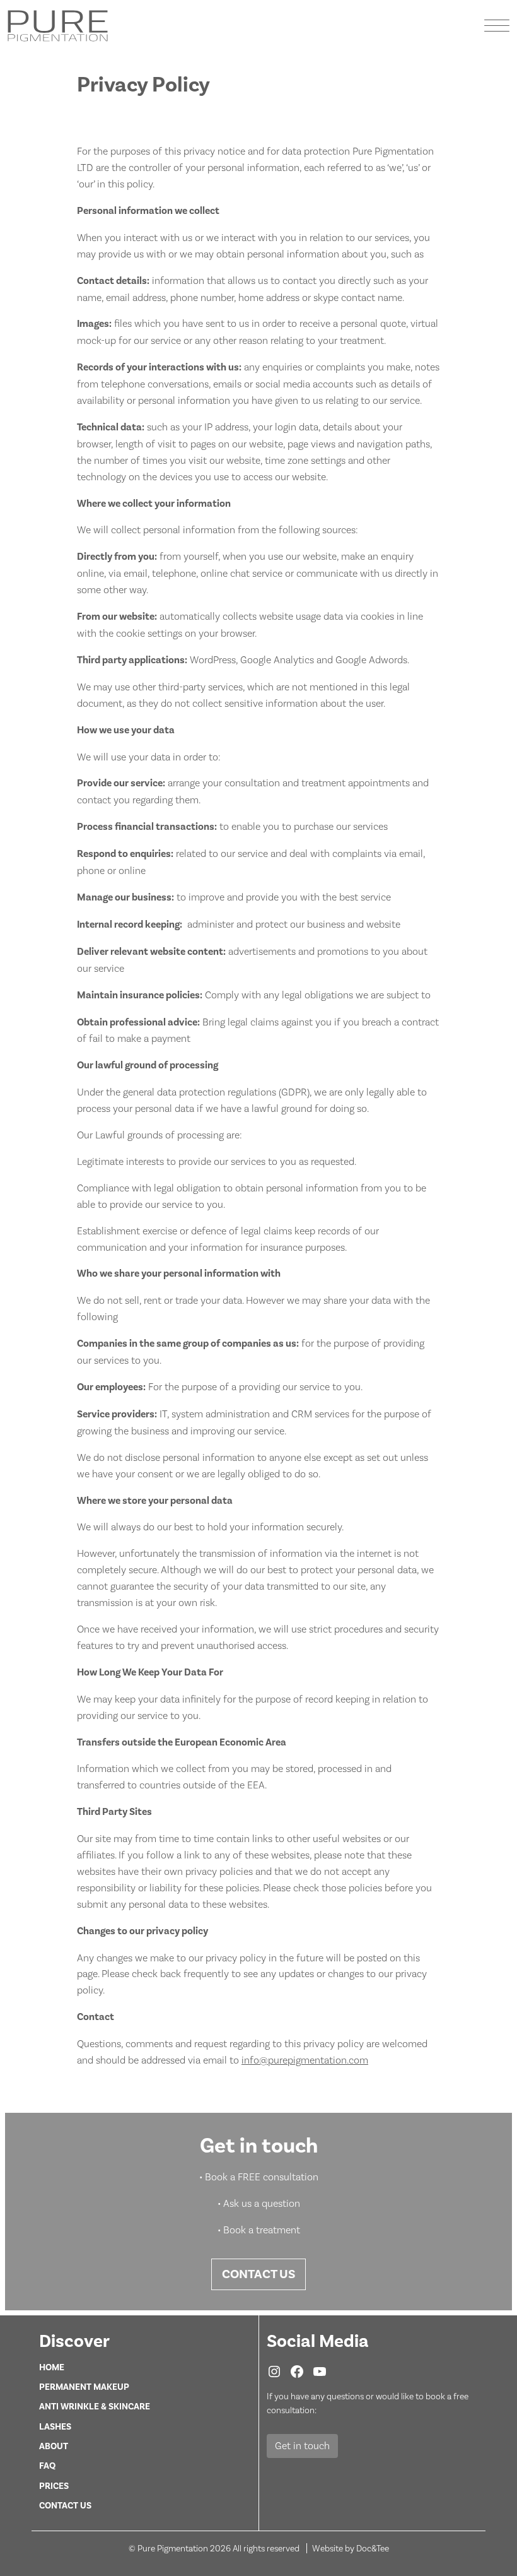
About (54, 2446)
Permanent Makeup (84, 2387)
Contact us (65, 2505)
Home (52, 2367)
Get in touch (302, 2446)
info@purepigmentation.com (305, 2060)
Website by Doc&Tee (351, 2548)
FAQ (47, 2466)
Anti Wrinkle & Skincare (95, 2406)
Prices (54, 2486)
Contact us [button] (258, 2274)
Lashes (55, 2426)
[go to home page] (58, 25)
